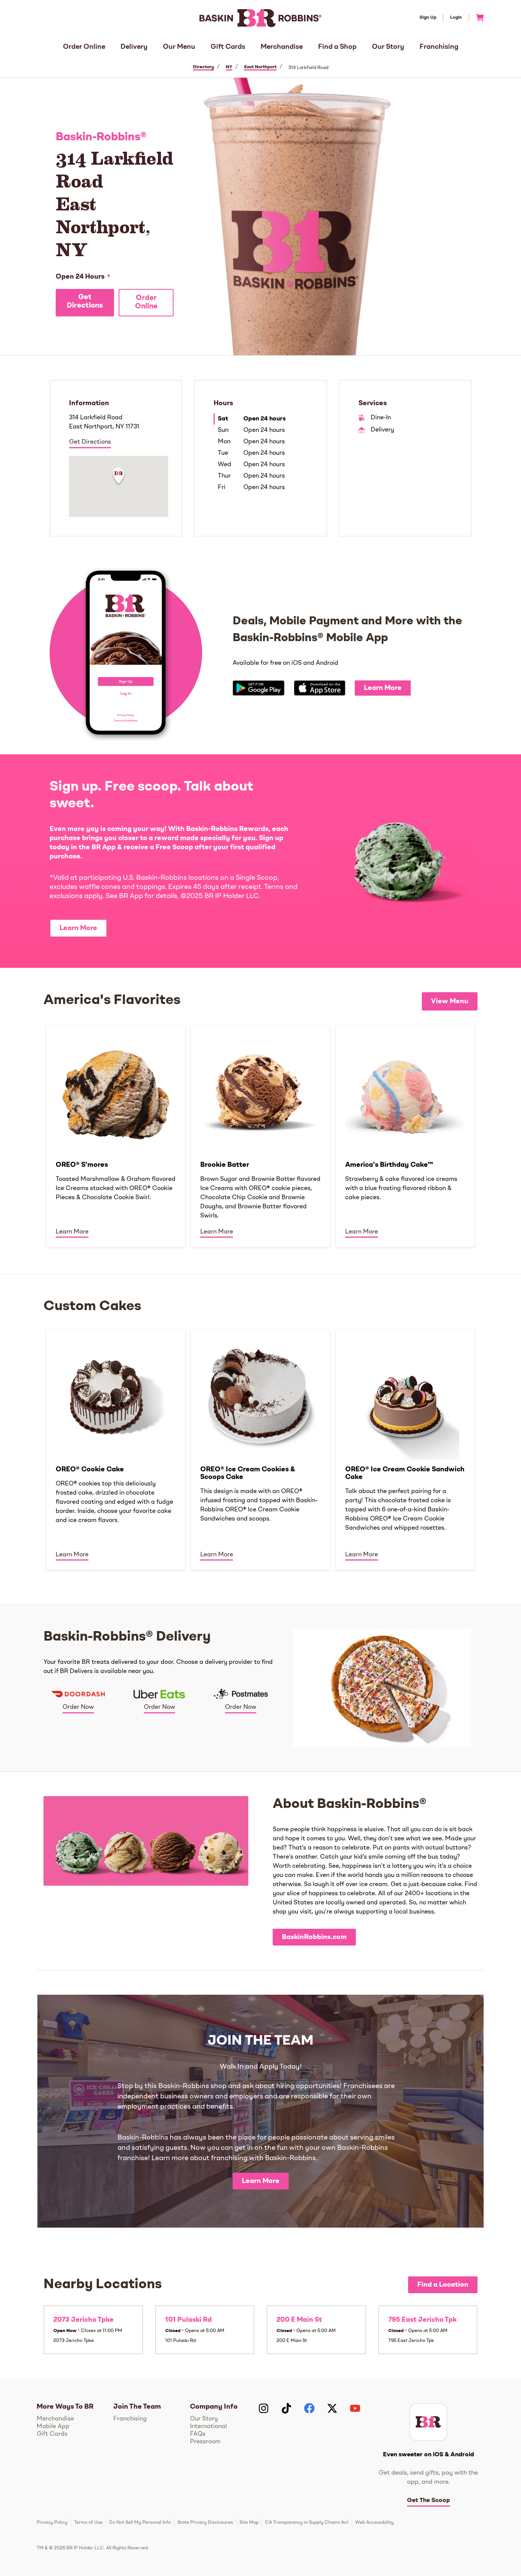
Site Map (249, 2523)
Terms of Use (88, 2523)
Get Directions (85, 302)
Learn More (383, 688)
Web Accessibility (374, 2523)
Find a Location (443, 2285)
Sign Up (428, 18)
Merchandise (282, 47)
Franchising (439, 47)
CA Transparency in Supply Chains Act (307, 2523)
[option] (116, 1136)
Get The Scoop (429, 2501)
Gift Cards (228, 47)
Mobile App (53, 2427)
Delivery (134, 47)
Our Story (388, 47)
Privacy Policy (52, 2523)
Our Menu (179, 47)
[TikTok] (286, 2408)
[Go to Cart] (477, 18)
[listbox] (260, 1136)
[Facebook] (309, 2408)
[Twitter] (332, 2408)
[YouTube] (355, 2408)
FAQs (198, 2434)
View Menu (450, 1001)
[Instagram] (264, 2408)
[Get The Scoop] (428, 2422)
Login (456, 18)
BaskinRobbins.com (314, 1937)
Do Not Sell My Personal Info (140, 2523)
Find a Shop (337, 47)
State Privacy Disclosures (205, 2523)
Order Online (84, 47)
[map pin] (119, 477)
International (208, 2427)
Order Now (78, 1707)
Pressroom (205, 2442)
